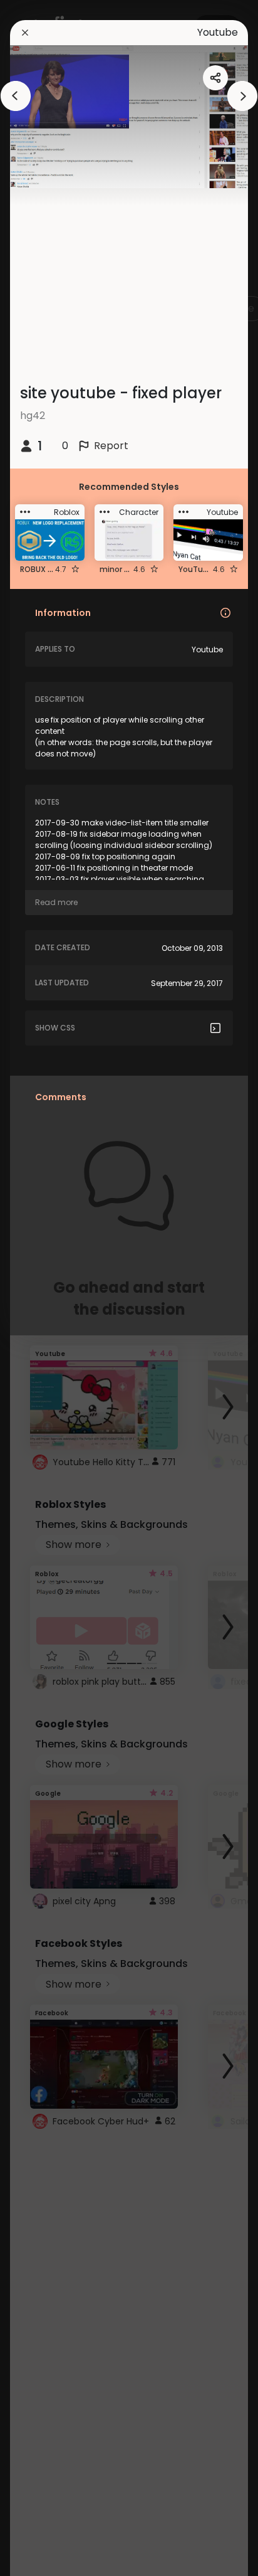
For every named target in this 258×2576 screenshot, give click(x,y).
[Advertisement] (50, 1288)
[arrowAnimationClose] (16, 96)
